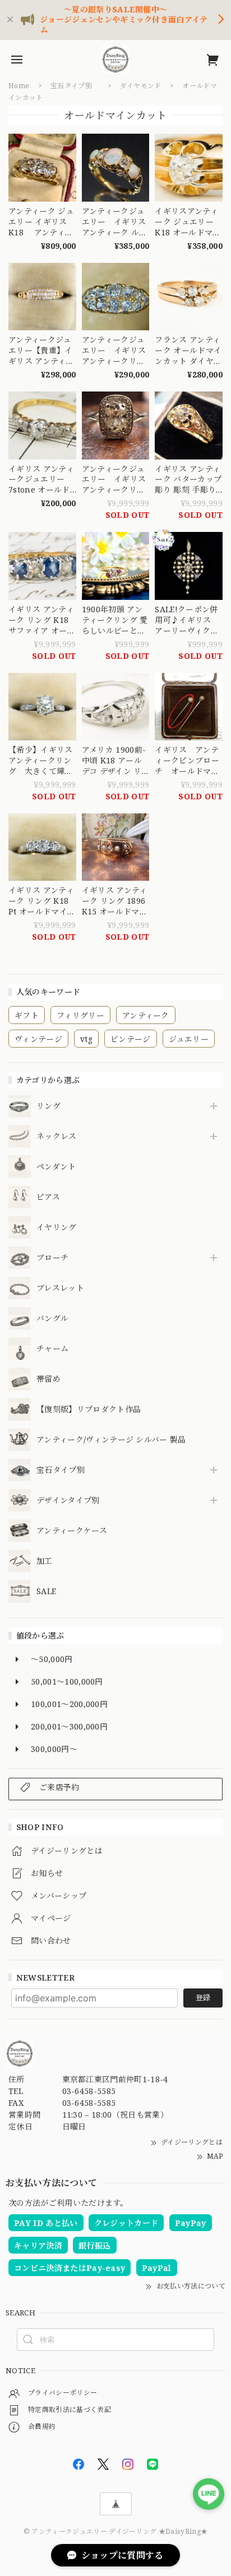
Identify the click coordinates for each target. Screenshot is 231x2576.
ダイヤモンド (141, 86)
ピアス (48, 1197)
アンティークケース (72, 1531)
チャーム (52, 1349)
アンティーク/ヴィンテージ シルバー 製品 (111, 1440)
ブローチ (52, 1258)
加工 (45, 1561)
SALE (46, 1592)
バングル (52, 1319)
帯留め (48, 1379)
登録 (203, 1997)
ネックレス (57, 1137)
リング (48, 1106)
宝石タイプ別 (64, 1470)
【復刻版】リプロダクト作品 (89, 1410)
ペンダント (56, 1167)
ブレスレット (60, 1288)
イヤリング (57, 1228)
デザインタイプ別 (68, 1501)
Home (19, 86)
